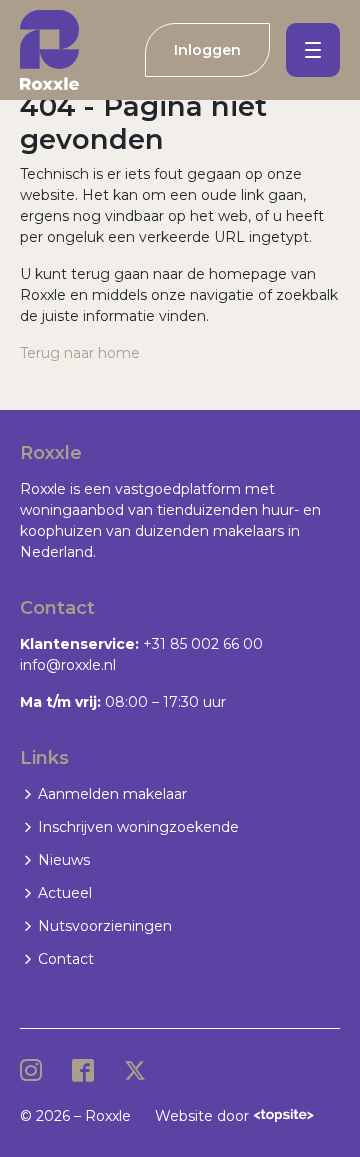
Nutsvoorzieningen (105, 926)
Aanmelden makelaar (112, 794)
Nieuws (64, 860)
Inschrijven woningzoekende (138, 827)
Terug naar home (80, 353)
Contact (66, 959)
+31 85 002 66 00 (203, 644)
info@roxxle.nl (68, 665)
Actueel (65, 893)
